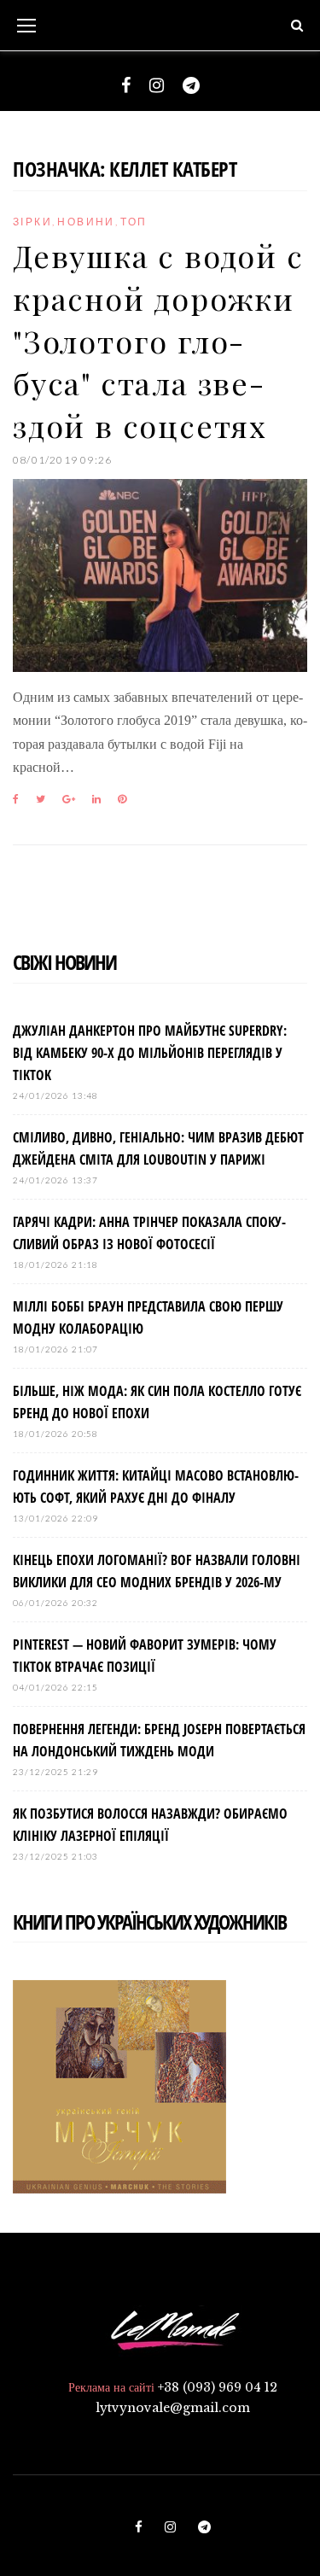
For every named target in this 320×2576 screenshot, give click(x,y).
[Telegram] (191, 85)
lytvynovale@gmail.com (173, 2408)
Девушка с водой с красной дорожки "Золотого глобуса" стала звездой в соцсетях (158, 340)
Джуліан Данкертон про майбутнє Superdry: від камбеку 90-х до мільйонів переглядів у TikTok (150, 1053)
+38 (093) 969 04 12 (218, 2387)
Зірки (32, 222)
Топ (134, 222)
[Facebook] (126, 85)
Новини (86, 222)
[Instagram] (157, 85)
